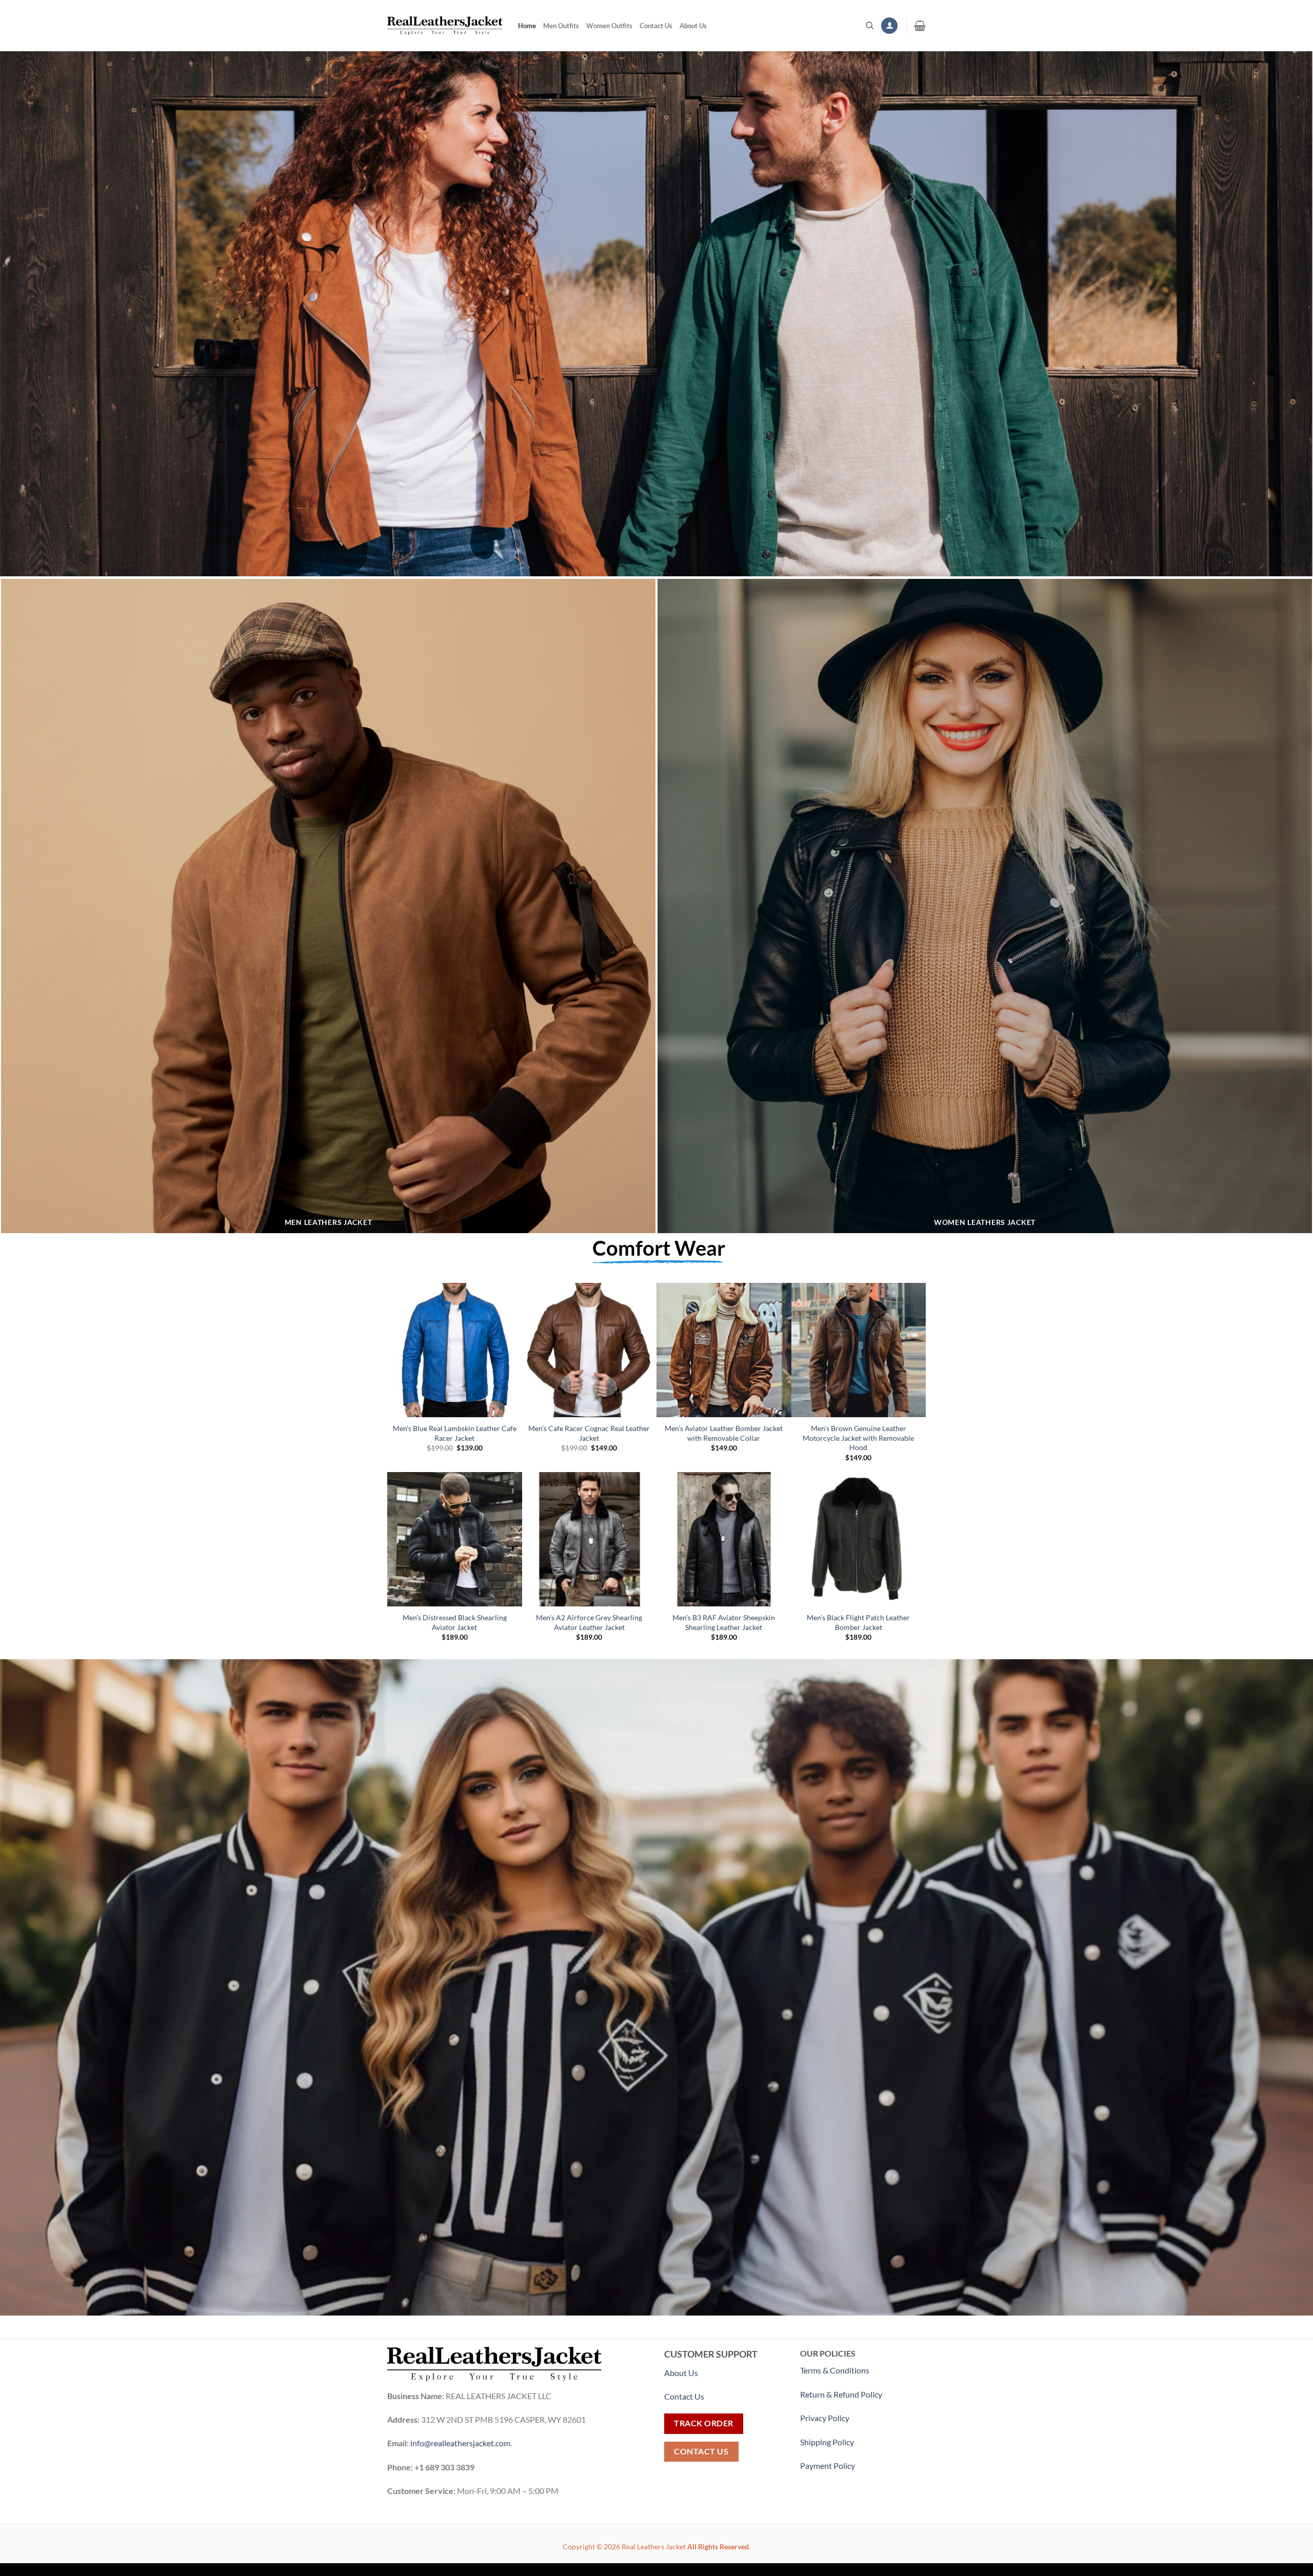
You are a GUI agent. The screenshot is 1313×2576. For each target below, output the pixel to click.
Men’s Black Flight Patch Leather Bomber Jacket (858, 1622)
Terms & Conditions (835, 2370)
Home (527, 26)
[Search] (870, 26)
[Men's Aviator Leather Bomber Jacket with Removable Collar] (724, 1350)
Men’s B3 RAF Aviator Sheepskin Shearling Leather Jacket (724, 1622)
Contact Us (656, 26)
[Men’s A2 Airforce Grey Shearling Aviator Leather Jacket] (590, 1539)
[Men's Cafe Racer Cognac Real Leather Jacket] (590, 1350)
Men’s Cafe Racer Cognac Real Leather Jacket (589, 1433)
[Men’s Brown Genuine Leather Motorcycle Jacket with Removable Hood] (859, 1350)
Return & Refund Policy (841, 2394)
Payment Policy (828, 2466)
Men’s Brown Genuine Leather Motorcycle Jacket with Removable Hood (858, 1438)
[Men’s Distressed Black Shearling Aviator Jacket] (455, 1539)
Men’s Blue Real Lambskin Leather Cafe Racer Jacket (455, 1433)
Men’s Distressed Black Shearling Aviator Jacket (455, 1622)
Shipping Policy (828, 2442)
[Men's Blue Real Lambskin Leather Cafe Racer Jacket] (455, 1350)
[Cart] (920, 26)
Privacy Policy (825, 2418)
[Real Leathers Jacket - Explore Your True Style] (445, 26)
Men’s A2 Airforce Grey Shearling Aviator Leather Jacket (589, 1622)
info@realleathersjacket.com (460, 2443)
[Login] (889, 26)
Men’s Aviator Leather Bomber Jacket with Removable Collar (724, 1433)
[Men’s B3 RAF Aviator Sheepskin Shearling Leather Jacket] (724, 1539)
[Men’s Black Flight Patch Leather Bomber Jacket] (859, 1539)
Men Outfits (561, 26)
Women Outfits (609, 26)
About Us (693, 26)
